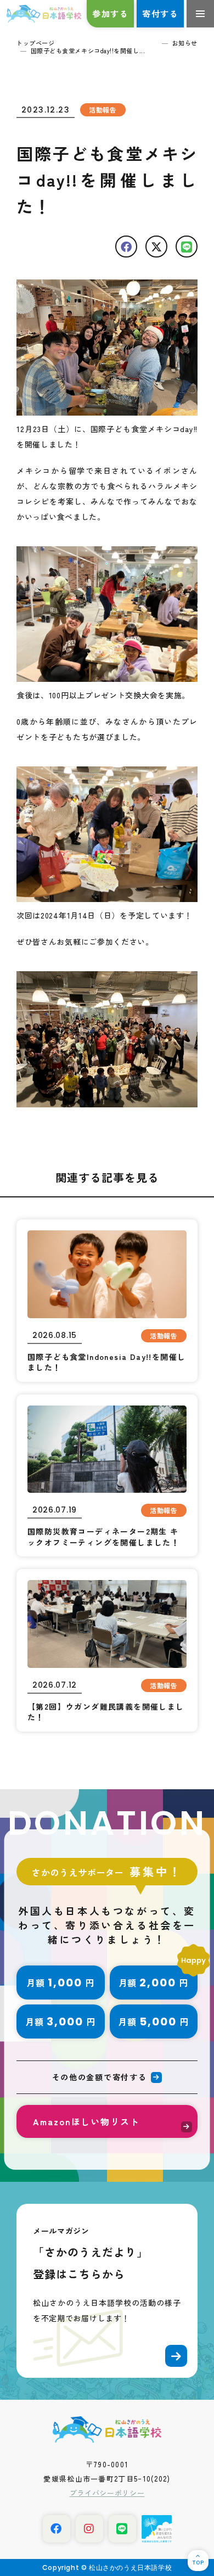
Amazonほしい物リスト (86, 2121)
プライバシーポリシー (107, 2493)
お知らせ (185, 43)
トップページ (35, 43)
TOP (198, 2563)
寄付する (160, 13)
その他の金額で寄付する (99, 2077)
